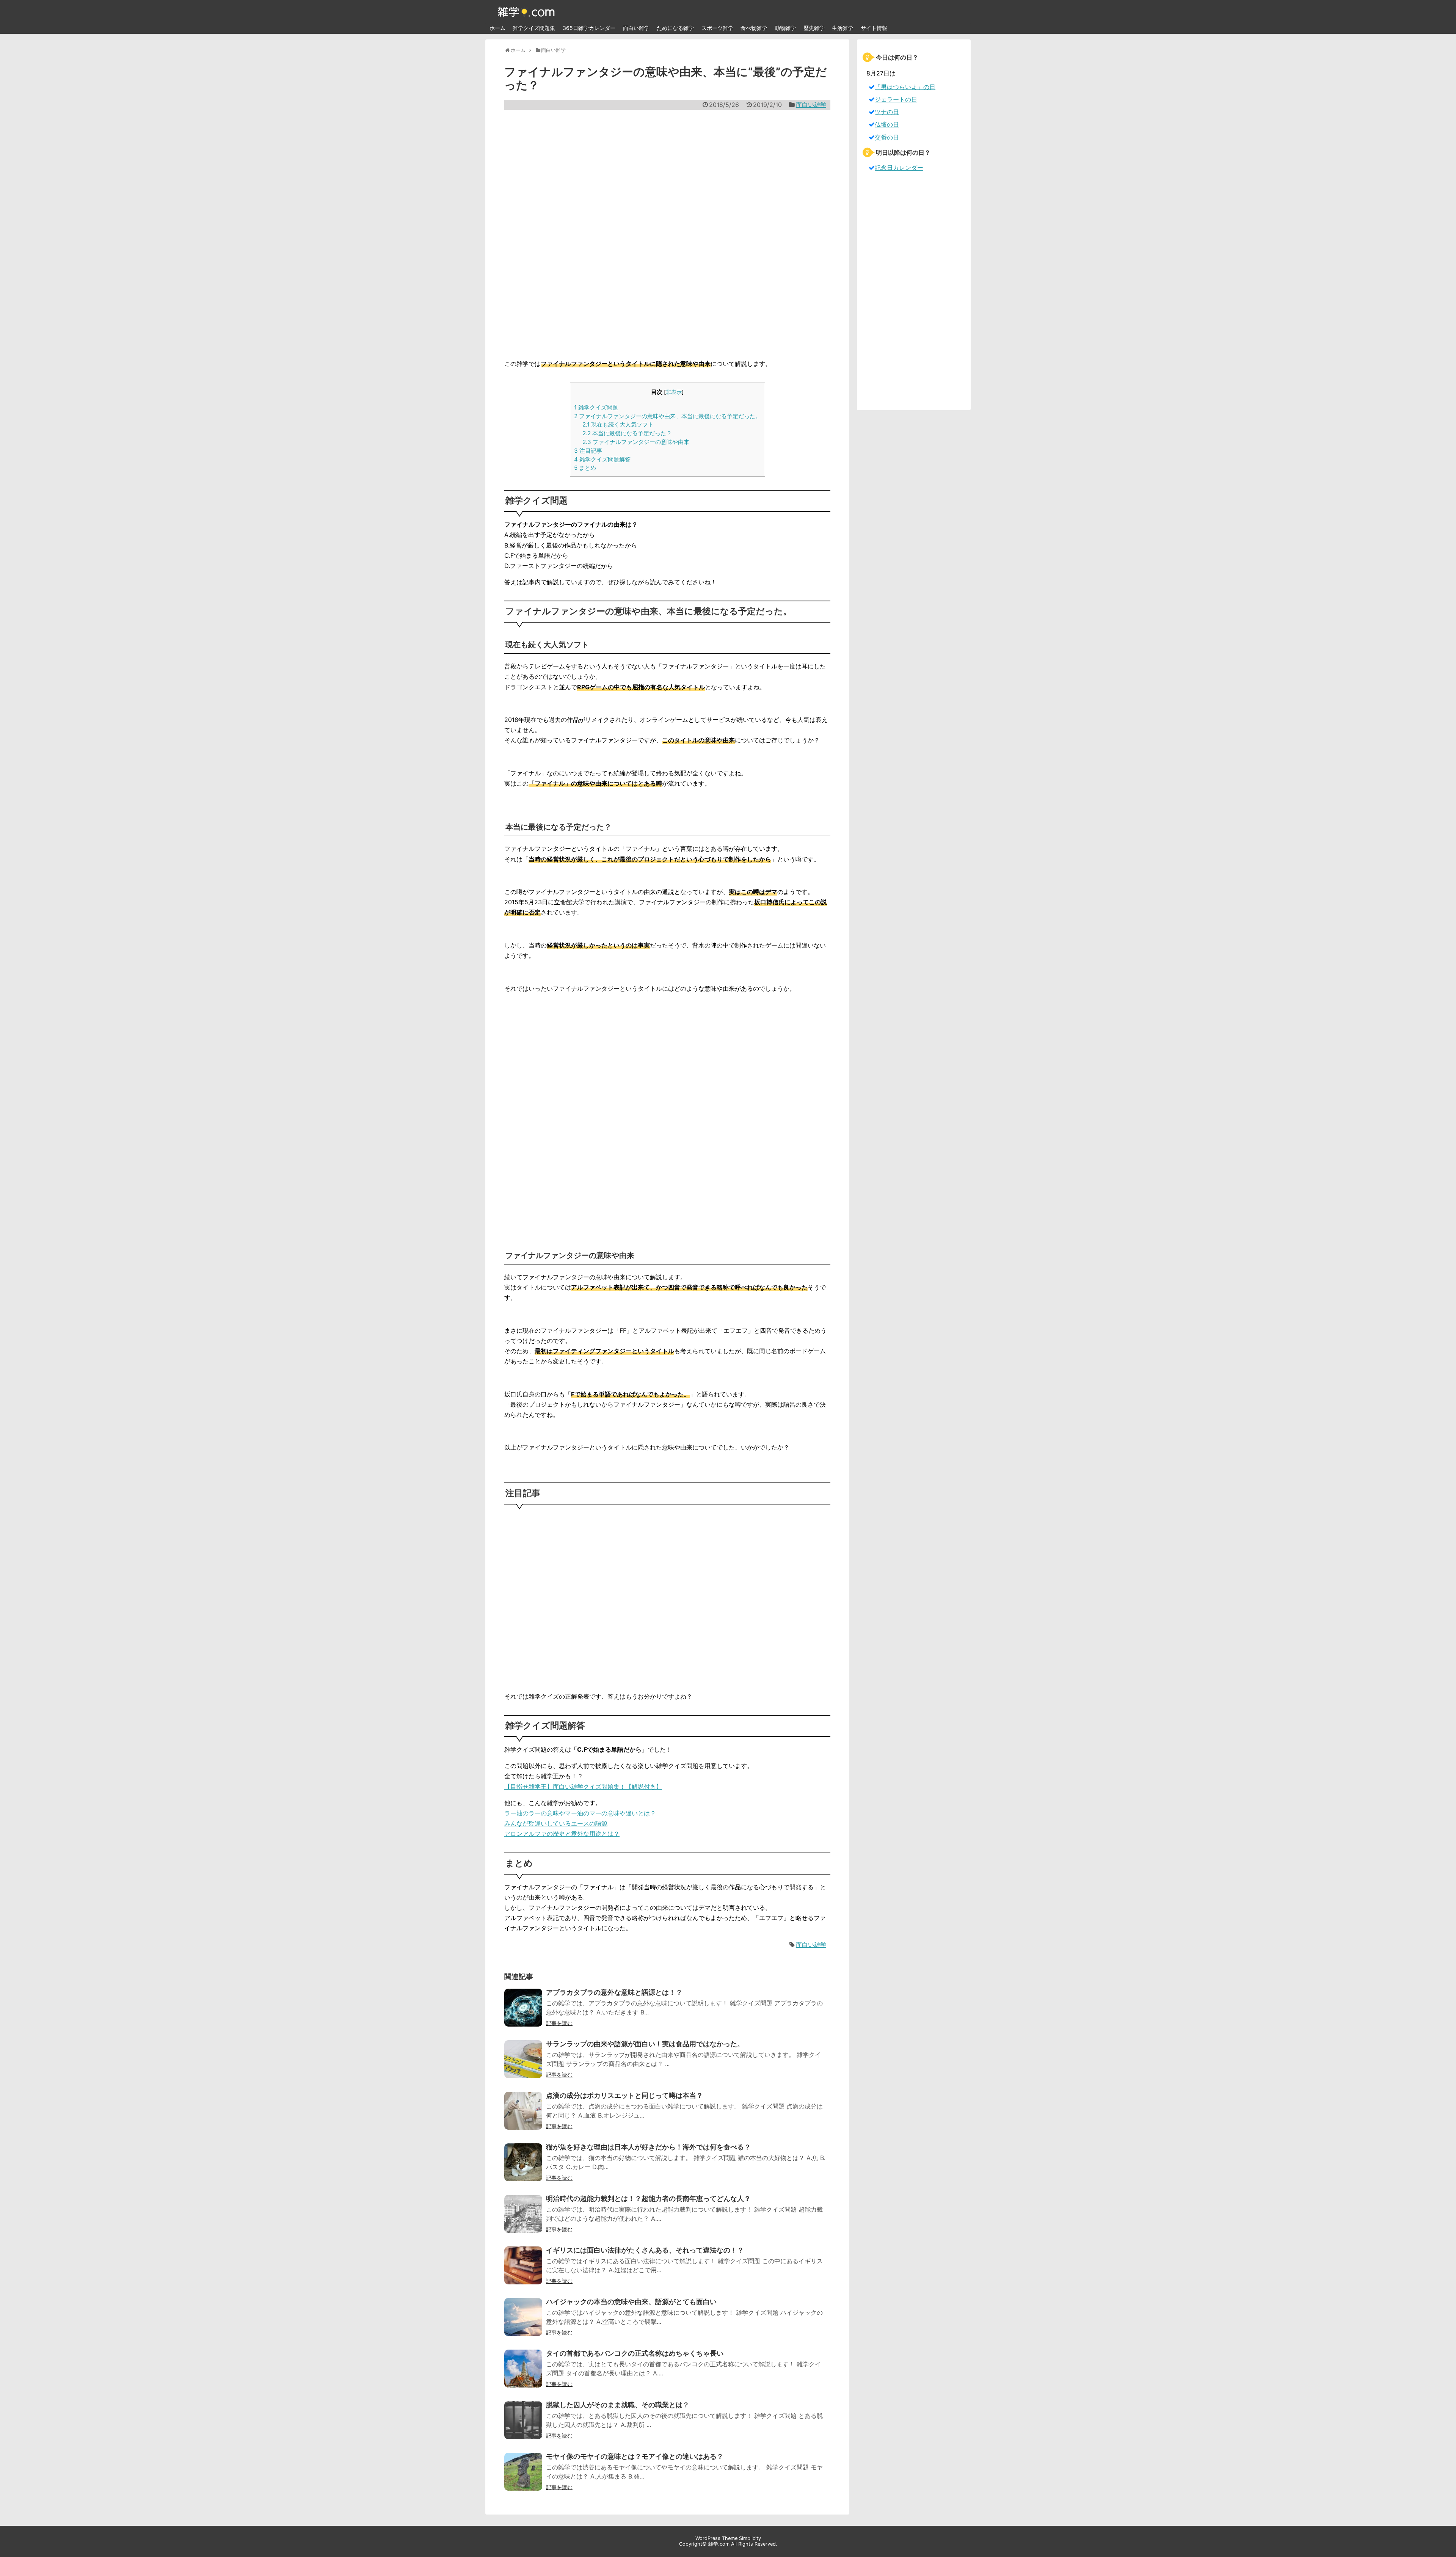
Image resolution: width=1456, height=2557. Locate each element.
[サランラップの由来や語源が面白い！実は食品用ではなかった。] (523, 2064)
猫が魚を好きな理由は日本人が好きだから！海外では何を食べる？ (648, 2147)
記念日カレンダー (899, 168)
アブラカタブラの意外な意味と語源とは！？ (614, 1992)
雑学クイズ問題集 (534, 28)
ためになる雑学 (675, 28)
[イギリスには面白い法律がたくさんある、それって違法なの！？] (523, 2270)
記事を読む (559, 2023)
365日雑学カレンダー (589, 28)
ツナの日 (887, 112)
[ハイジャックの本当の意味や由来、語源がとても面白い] (523, 2322)
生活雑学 (843, 28)
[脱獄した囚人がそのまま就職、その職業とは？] (523, 2425)
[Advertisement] (667, 234)
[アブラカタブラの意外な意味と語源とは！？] (523, 2013)
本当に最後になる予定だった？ (627, 433)
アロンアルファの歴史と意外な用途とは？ (562, 1834)
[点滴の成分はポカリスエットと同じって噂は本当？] (523, 2116)
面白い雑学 (636, 28)
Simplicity (750, 2538)
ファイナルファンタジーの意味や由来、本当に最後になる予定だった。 (668, 416)
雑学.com (719, 2544)
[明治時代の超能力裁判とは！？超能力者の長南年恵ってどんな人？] (523, 2219)
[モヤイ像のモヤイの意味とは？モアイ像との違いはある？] (523, 2477)
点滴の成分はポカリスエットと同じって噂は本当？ (624, 2095)
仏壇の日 (887, 124)
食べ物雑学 (754, 28)
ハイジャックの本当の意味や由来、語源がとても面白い (631, 2302)
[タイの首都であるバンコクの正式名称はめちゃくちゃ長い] (523, 2373)
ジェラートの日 (896, 99)
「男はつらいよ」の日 (905, 87)
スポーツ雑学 (717, 28)
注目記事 (588, 451)
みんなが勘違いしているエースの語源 (556, 1823)
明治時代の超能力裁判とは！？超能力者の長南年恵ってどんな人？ (648, 2199)
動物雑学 (785, 28)
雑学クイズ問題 (596, 407)
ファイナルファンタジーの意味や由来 (636, 442)
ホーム (497, 28)
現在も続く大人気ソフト (618, 424)
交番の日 (887, 137)
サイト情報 (874, 28)
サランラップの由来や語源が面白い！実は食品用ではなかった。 (645, 2044)
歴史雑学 (814, 28)
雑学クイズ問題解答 (602, 459)
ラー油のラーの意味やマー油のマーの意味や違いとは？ (580, 1813)
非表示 (674, 392)
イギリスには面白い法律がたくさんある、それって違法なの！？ (645, 2250)
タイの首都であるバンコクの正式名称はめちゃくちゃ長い (635, 2353)
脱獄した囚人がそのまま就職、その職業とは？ (618, 2405)
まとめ (585, 468)
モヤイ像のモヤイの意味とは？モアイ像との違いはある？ (635, 2456)
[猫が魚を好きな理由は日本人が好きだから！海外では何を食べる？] (523, 2167)
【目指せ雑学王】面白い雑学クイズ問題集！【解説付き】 (583, 1787)
